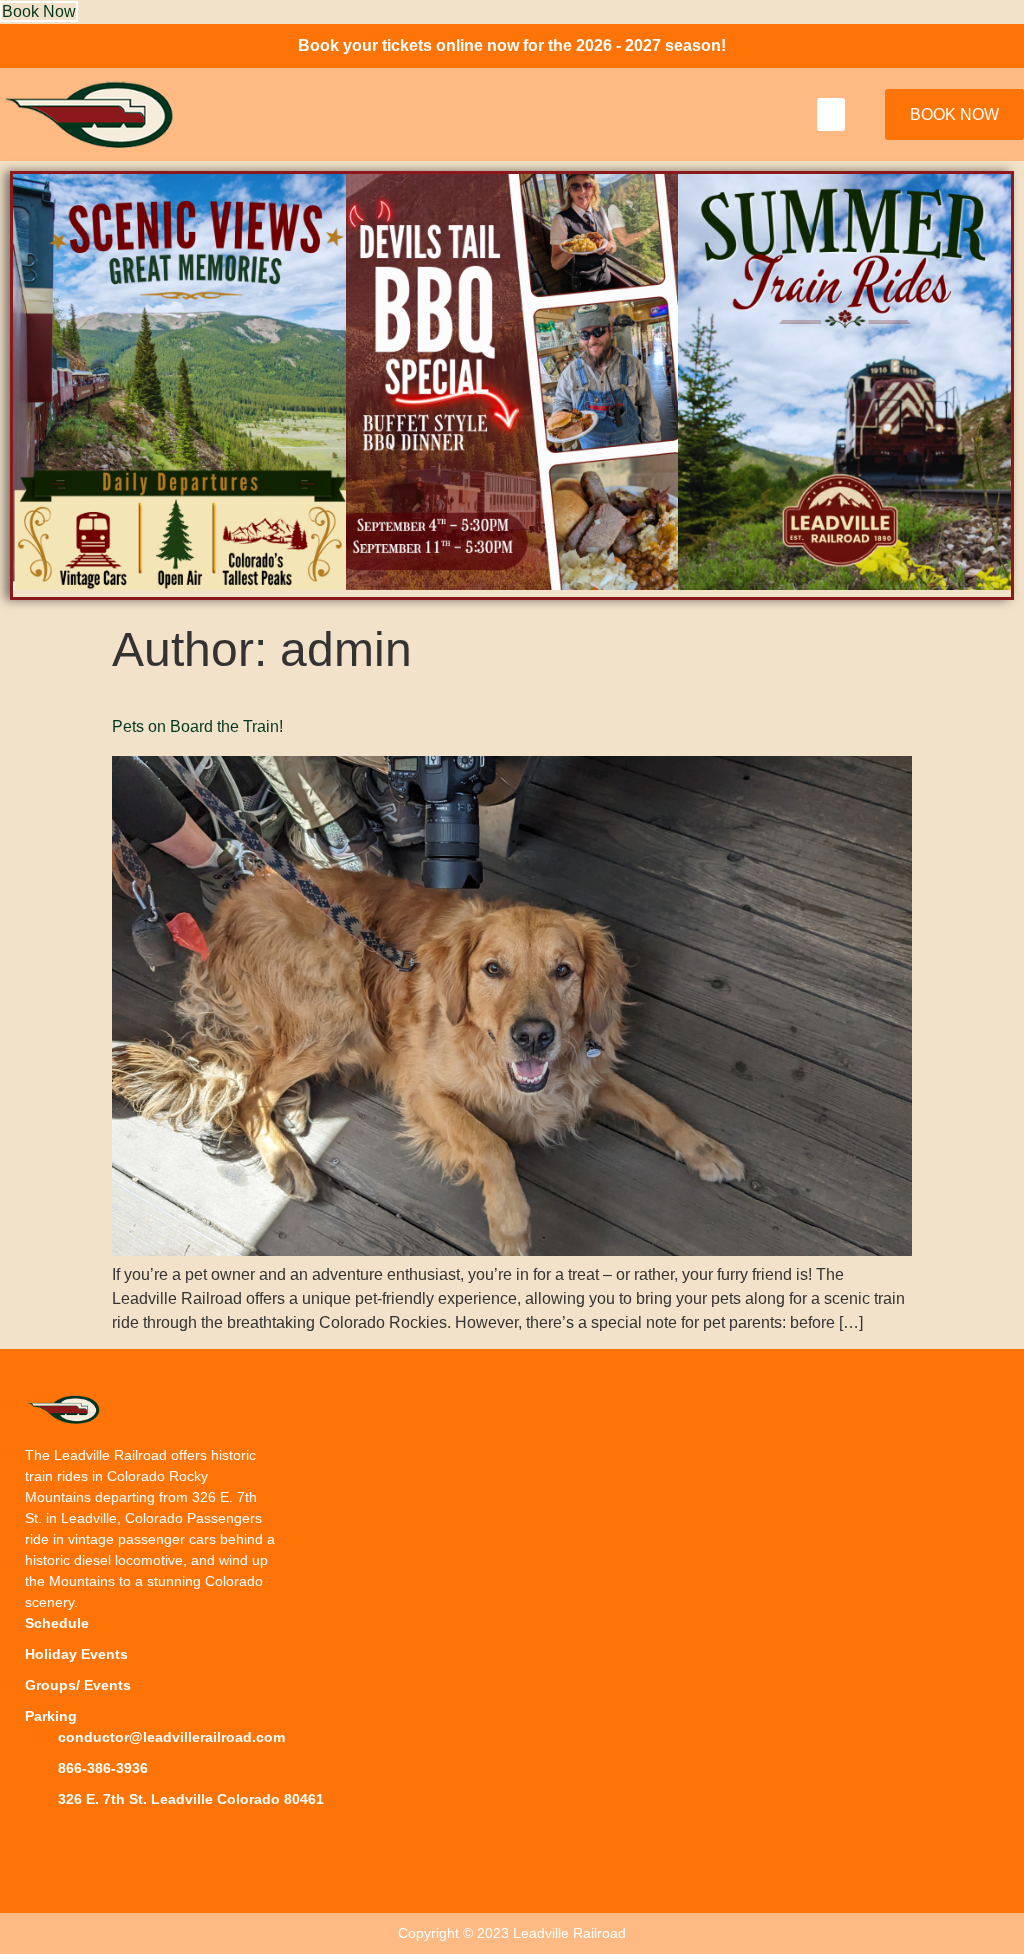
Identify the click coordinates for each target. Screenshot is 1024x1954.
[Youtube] (135, 1840)
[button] (831, 114)
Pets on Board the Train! (197, 726)
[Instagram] (90, 1840)
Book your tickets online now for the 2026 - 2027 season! (512, 45)
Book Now (39, 11)
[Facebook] (45, 1840)
